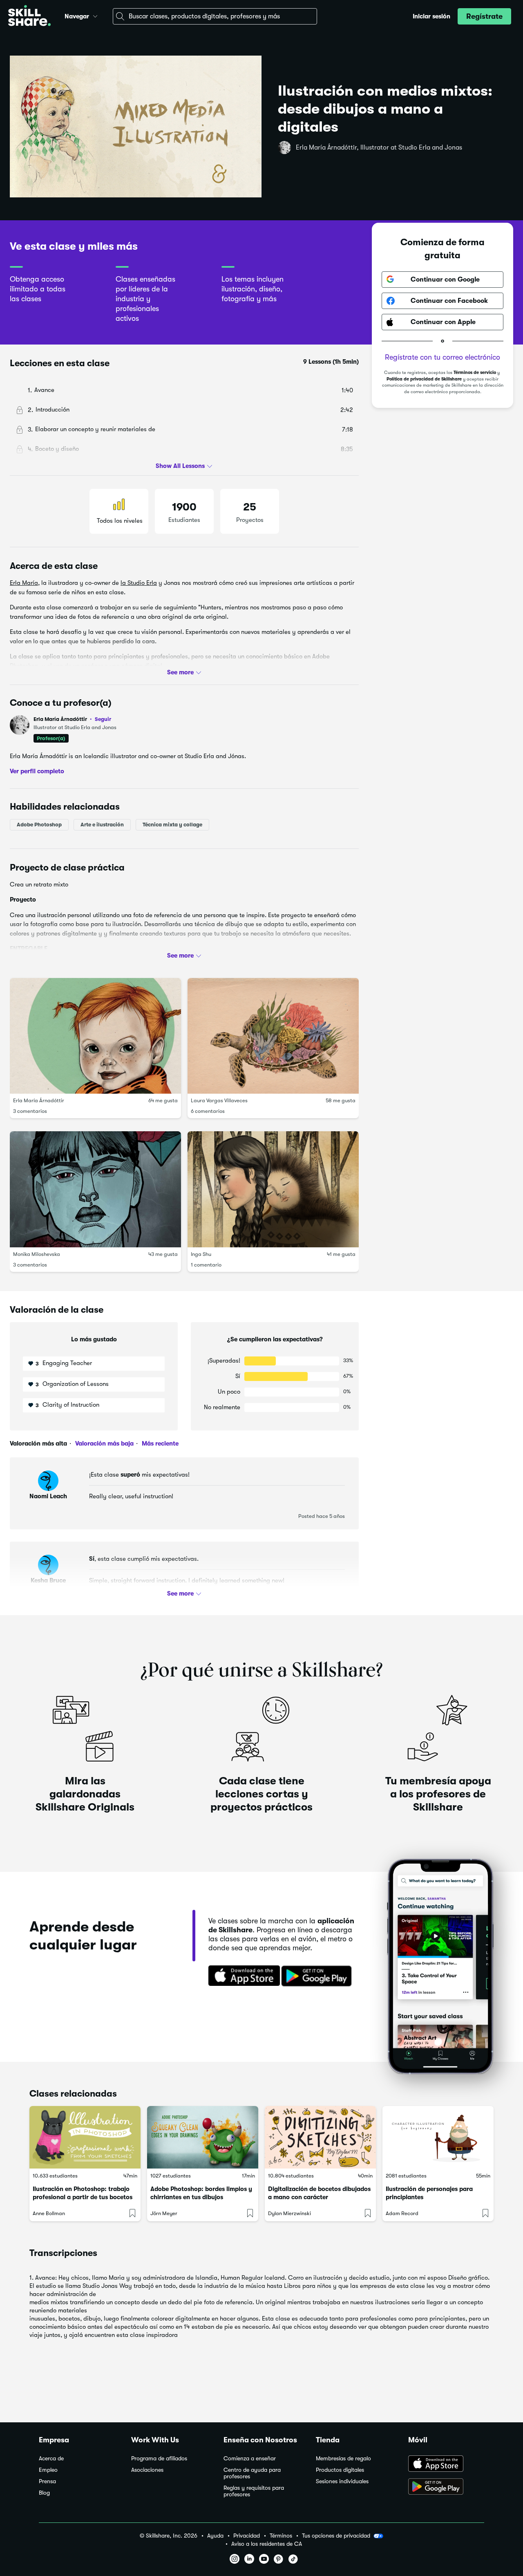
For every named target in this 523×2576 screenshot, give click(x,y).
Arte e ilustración (102, 824)
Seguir (103, 719)
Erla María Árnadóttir (72, 719)
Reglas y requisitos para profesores (254, 2491)
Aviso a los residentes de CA (267, 2544)
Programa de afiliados (159, 2459)
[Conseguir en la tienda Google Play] (318, 1976)
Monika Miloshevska (37, 1254)
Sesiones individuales (342, 2481)
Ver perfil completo (37, 771)
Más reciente (159, 1444)
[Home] (29, 17)
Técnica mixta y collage (172, 824)
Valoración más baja (104, 1444)
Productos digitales (340, 2470)
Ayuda (215, 2536)
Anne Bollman (49, 2213)
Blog (44, 2493)
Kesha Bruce (48, 1580)
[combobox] (215, 16)
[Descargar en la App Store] (241, 1976)
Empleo (48, 2470)
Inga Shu (201, 1254)
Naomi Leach (48, 1496)
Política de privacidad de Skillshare (424, 379)
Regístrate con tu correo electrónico (443, 357)
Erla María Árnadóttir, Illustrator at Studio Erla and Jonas (379, 148)
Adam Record (402, 2213)
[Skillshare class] (85, 2137)
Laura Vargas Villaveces (219, 1100)
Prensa (47, 2481)
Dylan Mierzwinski (289, 2213)
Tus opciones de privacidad (336, 2536)
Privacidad (247, 2536)
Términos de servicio (475, 373)
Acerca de (51, 2459)
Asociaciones (147, 2470)
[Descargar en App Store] (446, 2464)
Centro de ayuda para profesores (252, 2473)
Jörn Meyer (164, 2213)
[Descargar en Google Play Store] (446, 2487)
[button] (95, 15)
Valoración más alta (38, 1444)
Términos (281, 2536)
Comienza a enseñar (250, 2459)
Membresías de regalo (343, 2459)
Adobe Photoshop (39, 824)
